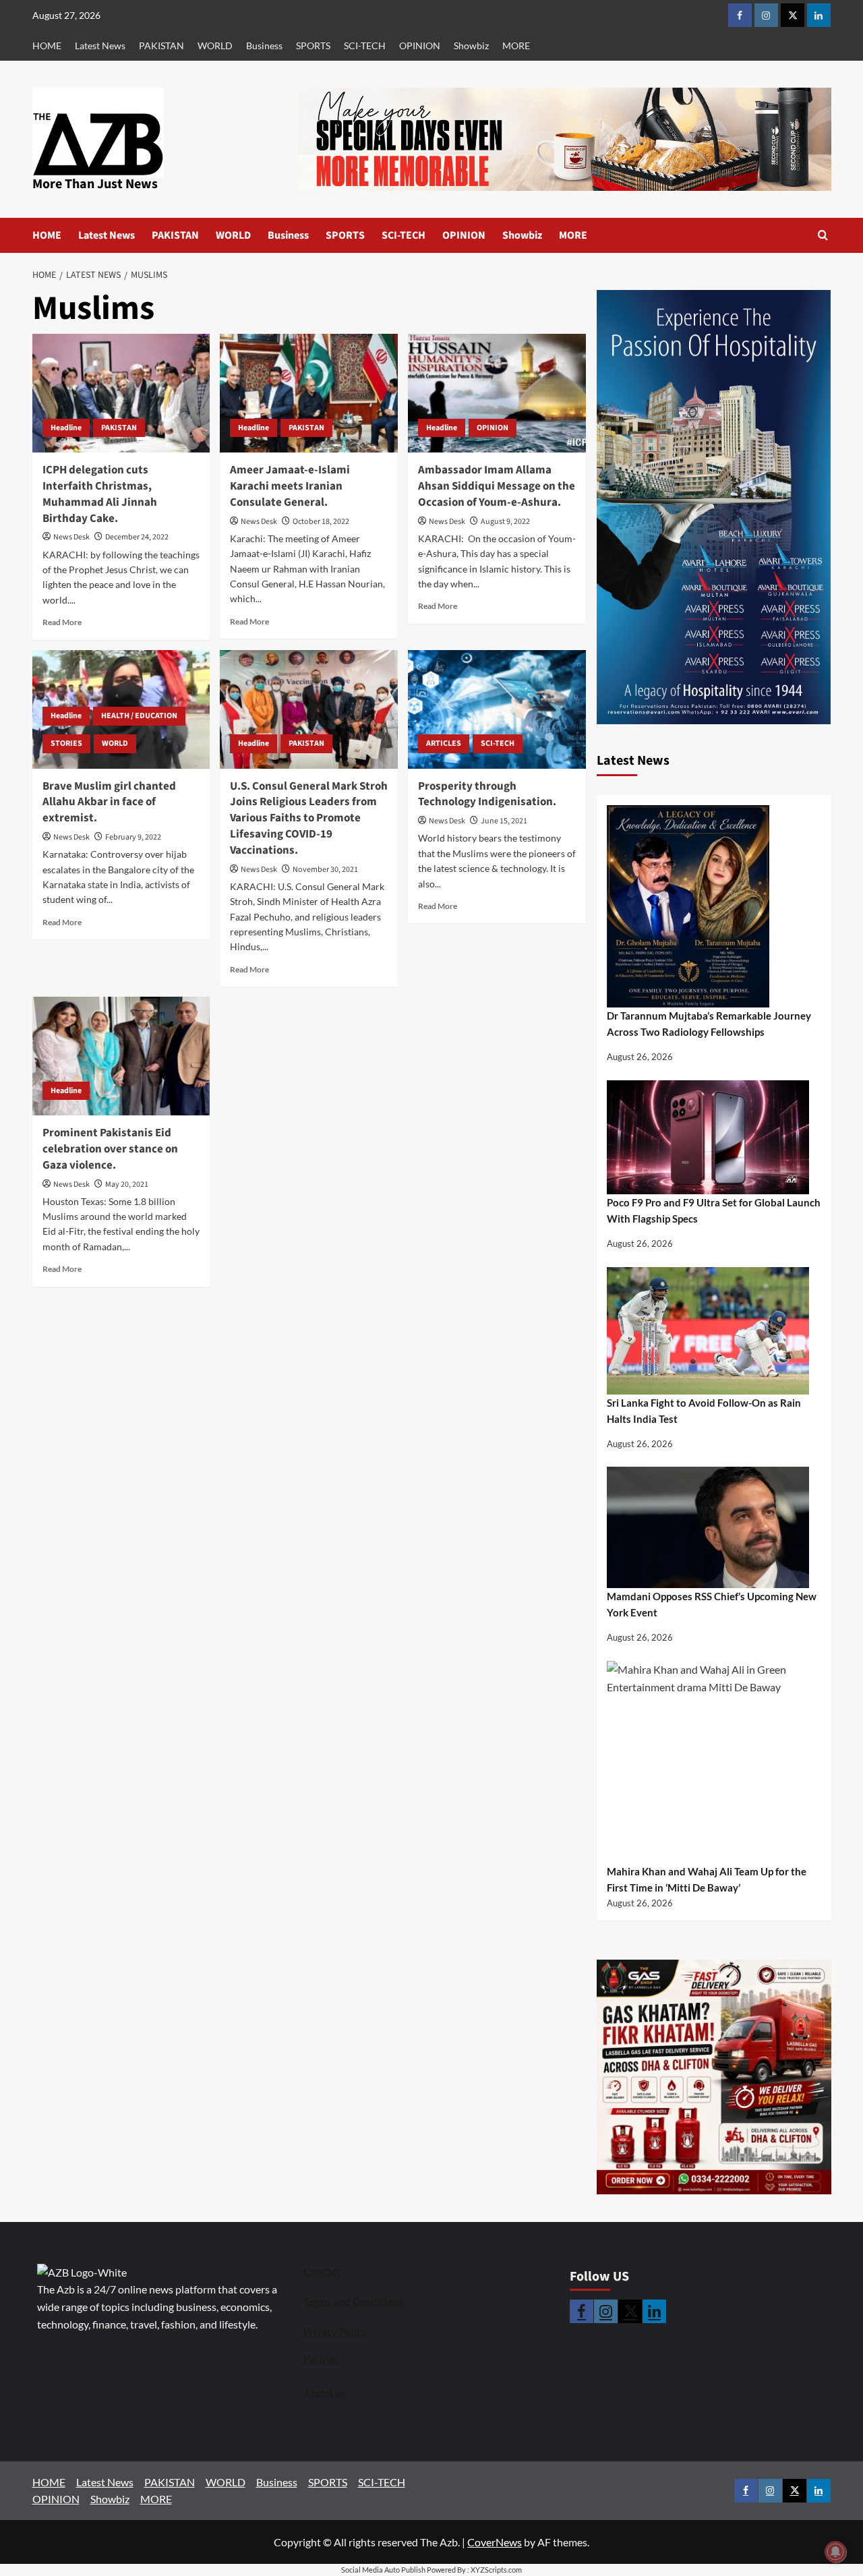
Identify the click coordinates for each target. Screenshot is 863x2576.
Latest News (100, 46)
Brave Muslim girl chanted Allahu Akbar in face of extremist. (109, 802)
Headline (66, 428)
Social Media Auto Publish (383, 2570)
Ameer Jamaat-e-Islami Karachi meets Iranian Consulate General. (290, 486)
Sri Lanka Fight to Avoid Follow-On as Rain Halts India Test (704, 1411)
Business (264, 46)
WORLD (215, 46)
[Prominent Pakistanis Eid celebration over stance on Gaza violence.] (121, 1056)
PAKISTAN (161, 46)
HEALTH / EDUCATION (139, 716)
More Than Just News (95, 184)
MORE (516, 46)
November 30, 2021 (325, 870)
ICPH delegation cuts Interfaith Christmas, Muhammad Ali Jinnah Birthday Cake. (100, 494)
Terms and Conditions (354, 2302)
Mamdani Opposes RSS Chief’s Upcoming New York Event (712, 1604)
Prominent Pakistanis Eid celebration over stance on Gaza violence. (110, 1149)
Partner (321, 2359)
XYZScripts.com (496, 2570)
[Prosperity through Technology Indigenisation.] (497, 709)
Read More (62, 622)
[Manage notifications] (835, 2552)
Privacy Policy (335, 2332)
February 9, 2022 (133, 837)
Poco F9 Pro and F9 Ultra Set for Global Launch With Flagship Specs (714, 1210)
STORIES (66, 743)
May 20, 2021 (127, 1184)
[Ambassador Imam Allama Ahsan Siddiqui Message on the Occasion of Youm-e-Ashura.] (497, 393)
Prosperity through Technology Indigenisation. (487, 794)
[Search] (823, 235)
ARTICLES (444, 743)
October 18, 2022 (321, 522)
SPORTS (313, 46)
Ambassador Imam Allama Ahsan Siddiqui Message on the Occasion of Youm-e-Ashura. (497, 486)
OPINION (420, 46)
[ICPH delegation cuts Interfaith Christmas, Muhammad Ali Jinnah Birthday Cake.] (121, 393)
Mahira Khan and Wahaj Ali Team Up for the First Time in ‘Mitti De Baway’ (707, 1879)
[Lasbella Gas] (714, 2077)
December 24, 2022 (137, 537)
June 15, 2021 (504, 821)
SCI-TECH (365, 46)
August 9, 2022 (505, 522)
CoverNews (495, 2542)
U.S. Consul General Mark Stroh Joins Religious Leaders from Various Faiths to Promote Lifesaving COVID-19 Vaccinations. (309, 818)
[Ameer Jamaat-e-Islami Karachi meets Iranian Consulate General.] (309, 393)
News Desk (71, 537)
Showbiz (471, 46)
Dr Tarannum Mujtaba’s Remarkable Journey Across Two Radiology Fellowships (709, 1024)
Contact (322, 2271)
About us (325, 2393)
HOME (47, 46)
